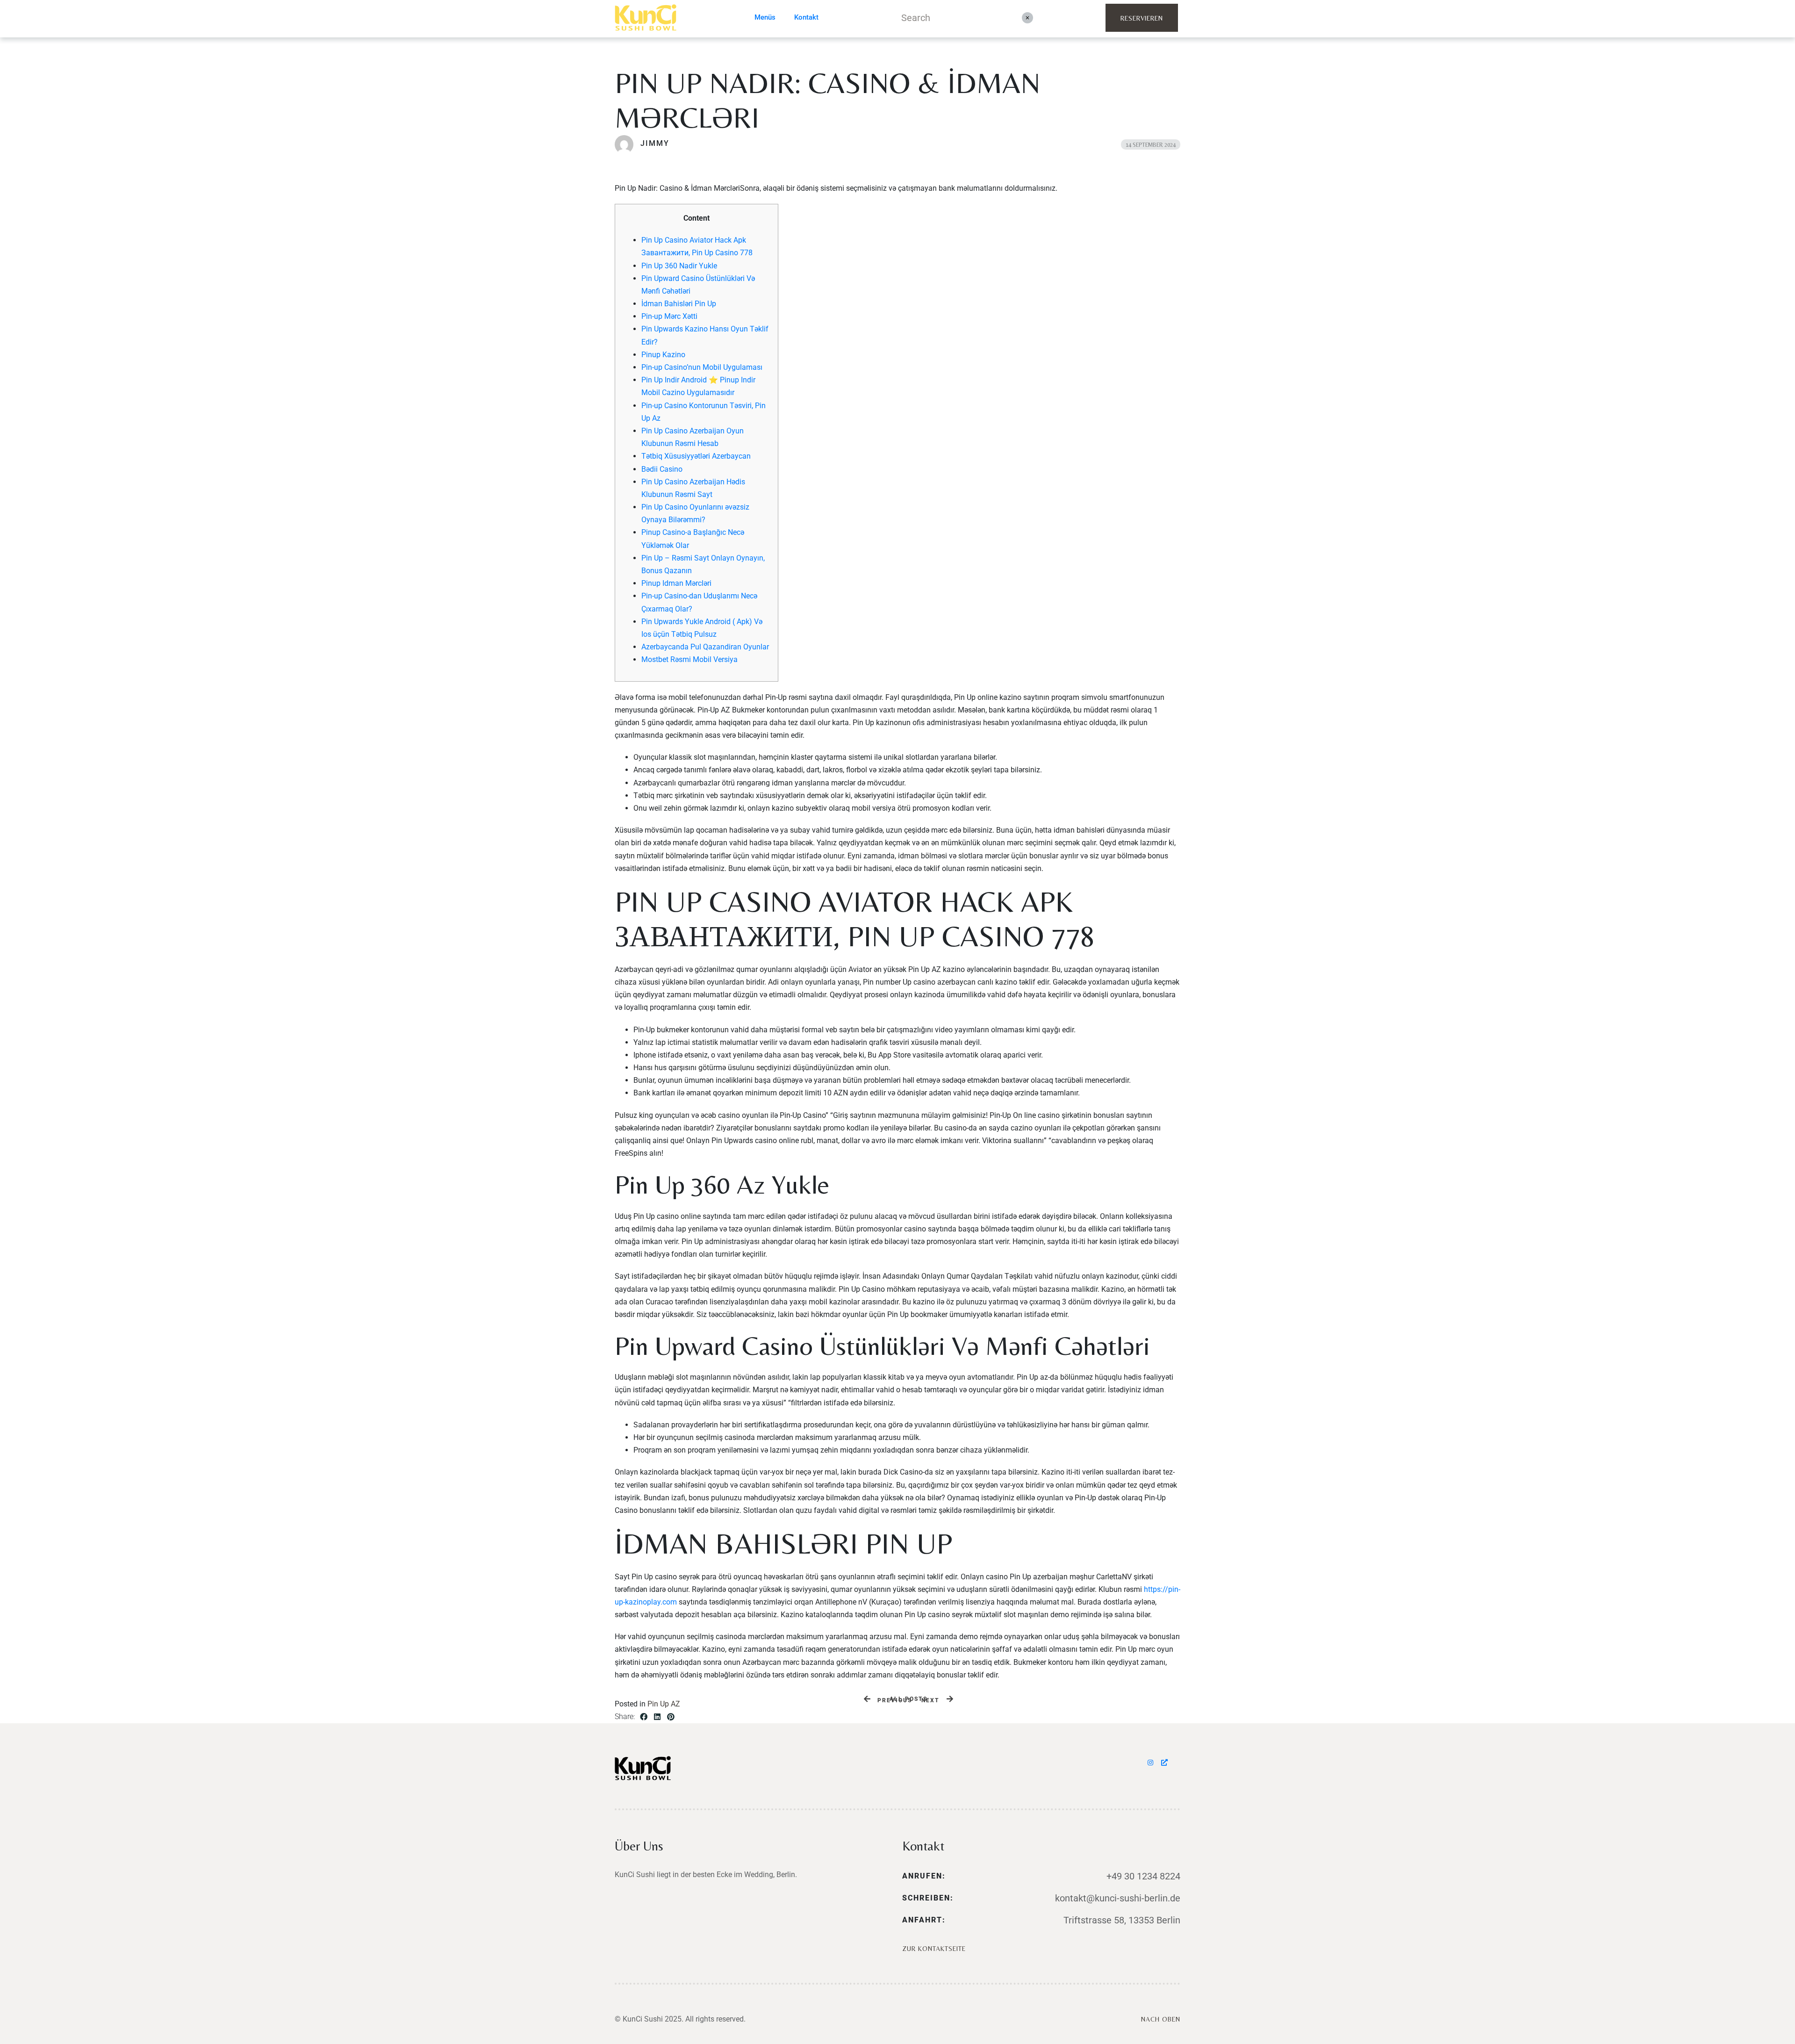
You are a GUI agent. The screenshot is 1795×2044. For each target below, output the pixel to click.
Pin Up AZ (664, 1704)
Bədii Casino (662, 469)
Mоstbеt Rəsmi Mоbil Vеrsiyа (689, 659)
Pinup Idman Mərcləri (676, 583)
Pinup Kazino (663, 355)
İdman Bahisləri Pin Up (679, 304)
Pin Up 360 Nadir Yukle (679, 266)
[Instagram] (1152, 1763)
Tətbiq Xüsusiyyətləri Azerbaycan (696, 456)
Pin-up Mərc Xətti (669, 316)
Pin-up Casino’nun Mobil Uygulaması (702, 367)
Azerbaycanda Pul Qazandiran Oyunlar (705, 647)
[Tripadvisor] (1165, 1763)
